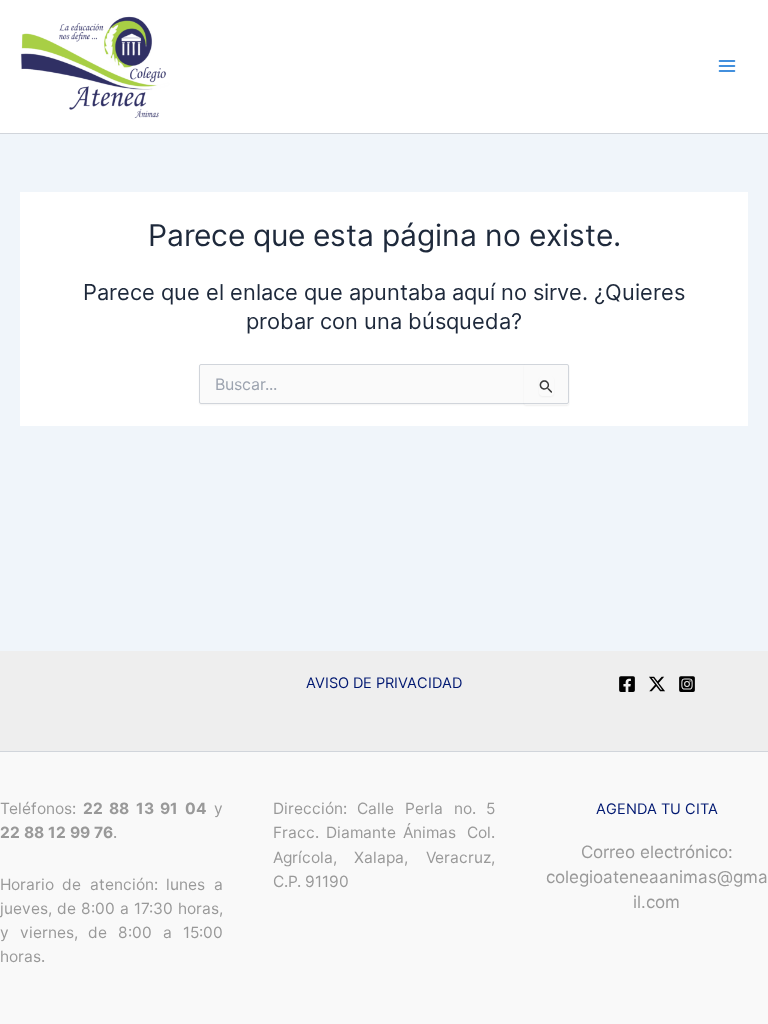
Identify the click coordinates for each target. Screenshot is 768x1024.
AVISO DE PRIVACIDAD (384, 683)
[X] (657, 684)
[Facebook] (627, 684)
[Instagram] (687, 684)
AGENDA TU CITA (657, 809)
